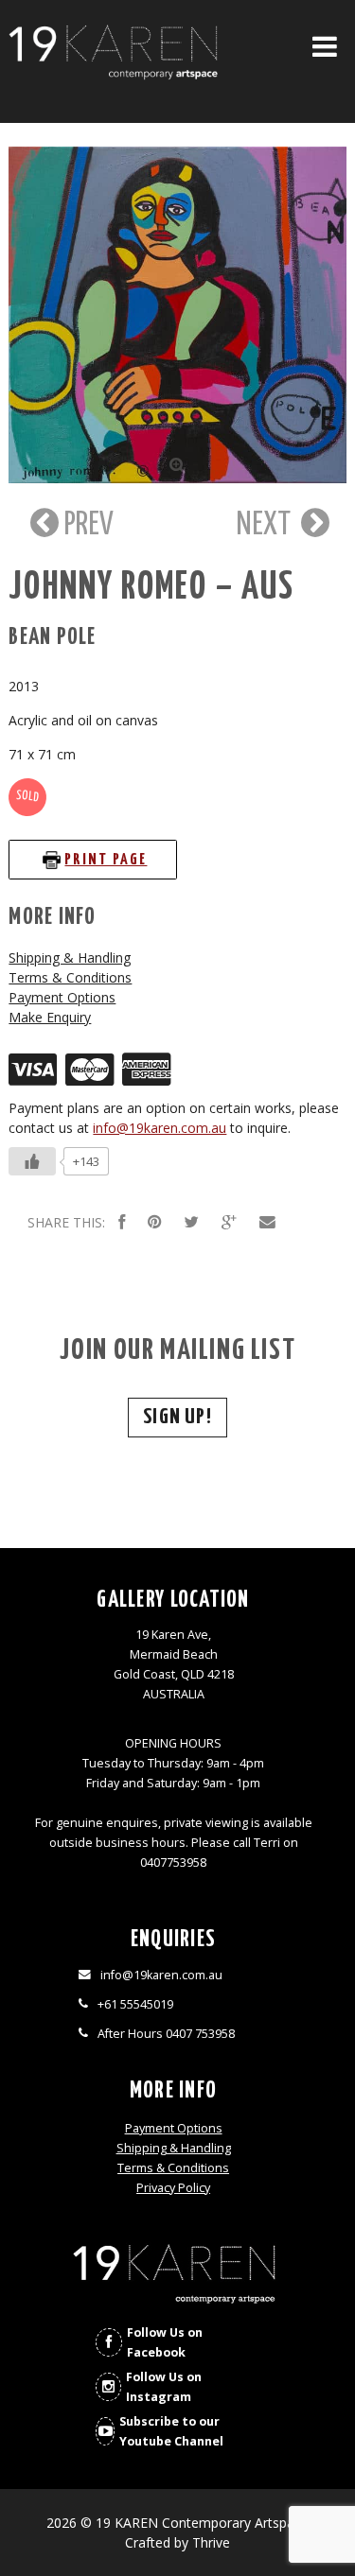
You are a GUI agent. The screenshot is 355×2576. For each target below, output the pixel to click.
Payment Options (62, 997)
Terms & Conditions (70, 977)
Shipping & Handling (70, 957)
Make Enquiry (50, 1017)
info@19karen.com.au (160, 1128)
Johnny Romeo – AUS (151, 588)
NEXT (266, 525)
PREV (86, 525)
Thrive (211, 2542)
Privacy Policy (173, 2188)
